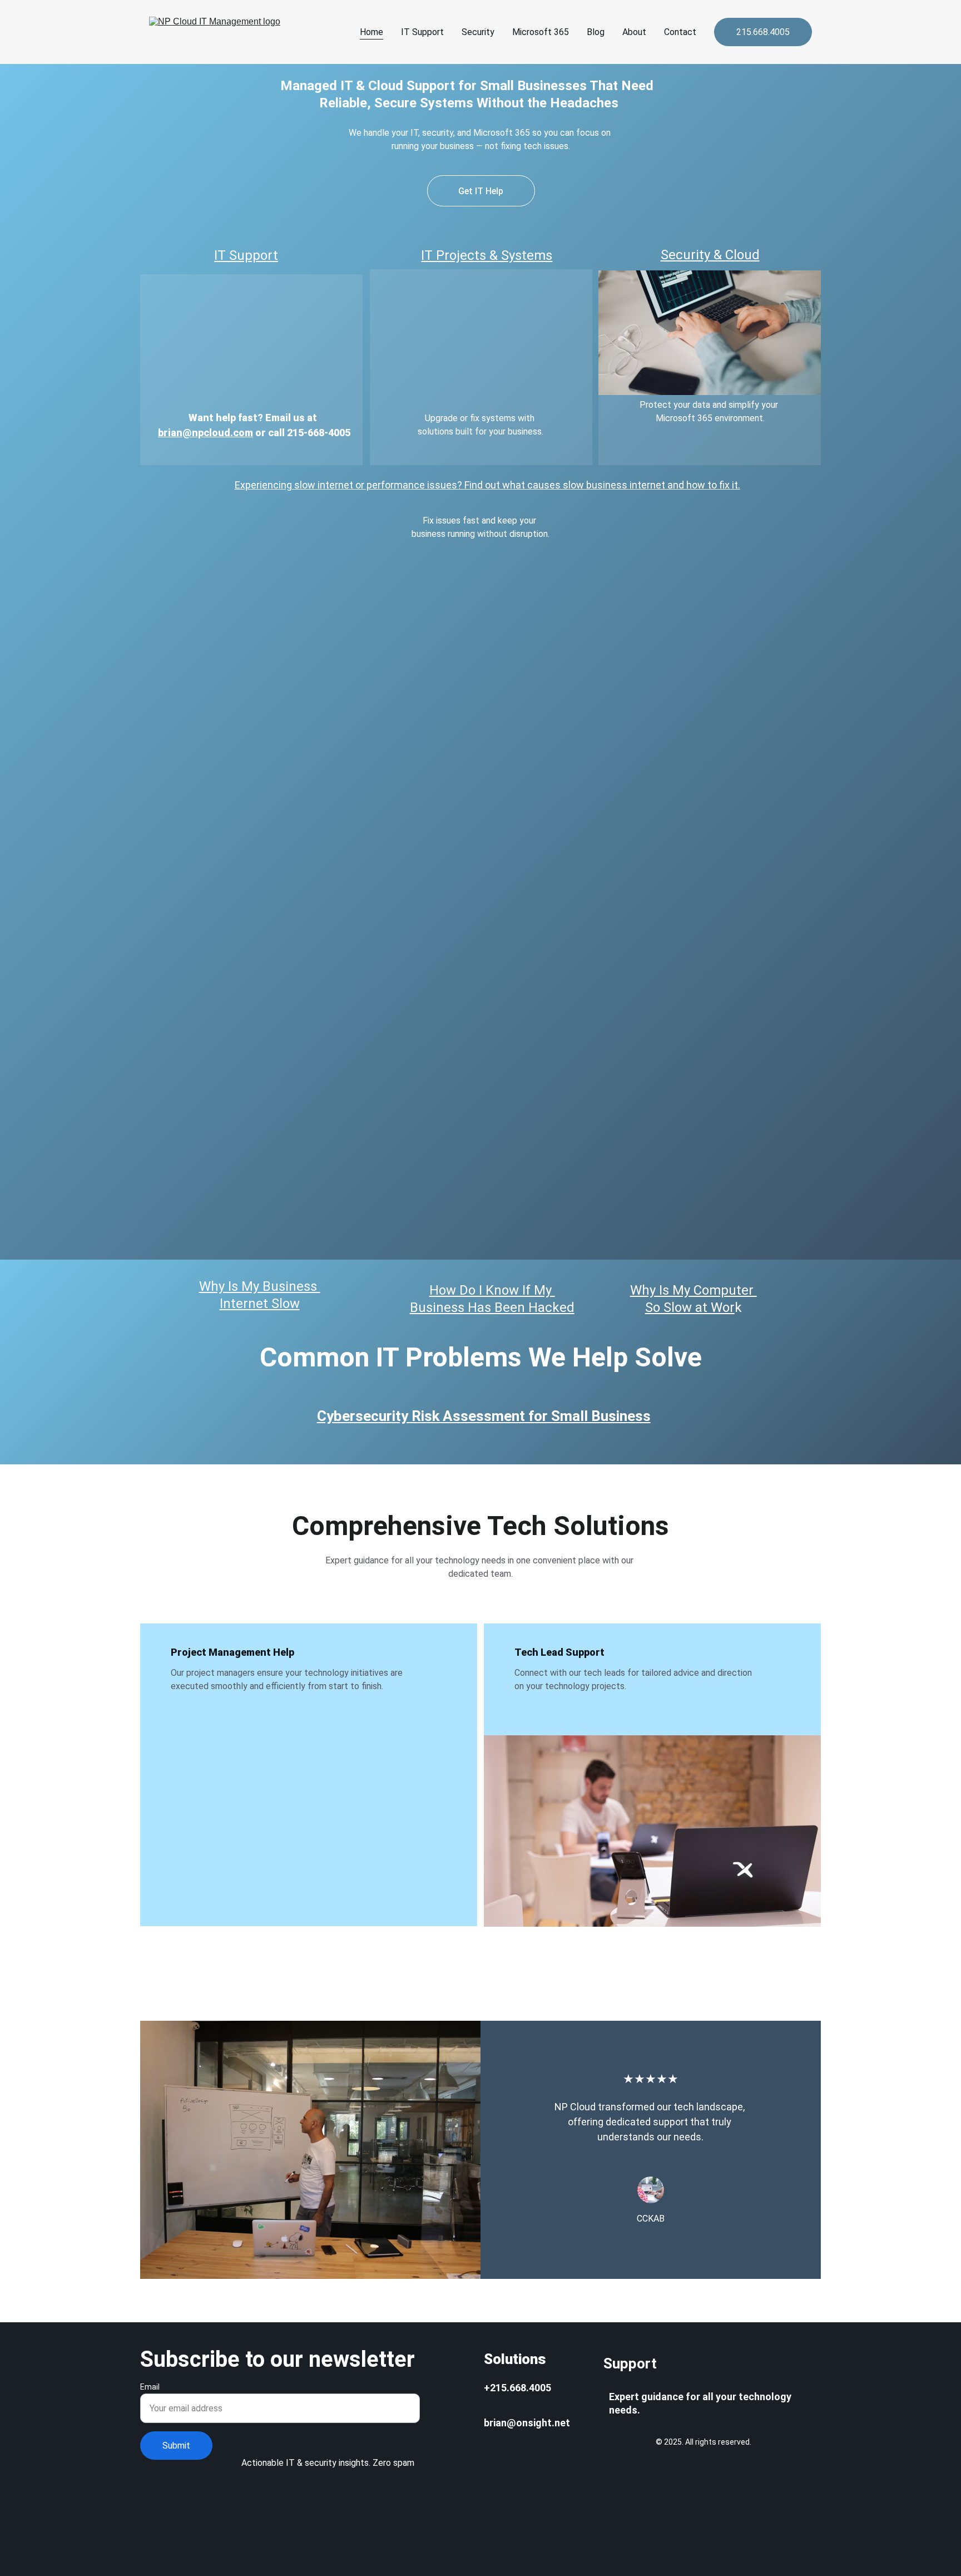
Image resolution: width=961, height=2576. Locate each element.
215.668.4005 (763, 32)
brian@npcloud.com (205, 433)
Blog (596, 32)
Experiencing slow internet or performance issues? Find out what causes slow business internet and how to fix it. (487, 485)
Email (150, 2387)
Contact (680, 32)
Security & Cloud (710, 255)
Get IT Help (481, 191)
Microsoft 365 (541, 32)
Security (478, 32)
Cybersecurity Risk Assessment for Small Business (484, 1416)
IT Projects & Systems (487, 255)
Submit (176, 2446)
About (634, 32)
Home (371, 32)
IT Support (422, 32)
